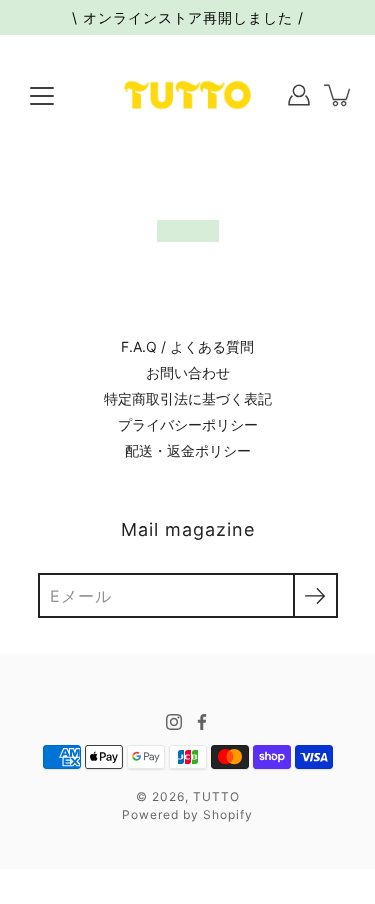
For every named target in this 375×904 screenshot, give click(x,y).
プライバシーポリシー (188, 424)
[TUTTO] (187, 95)
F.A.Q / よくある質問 (187, 346)
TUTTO (216, 796)
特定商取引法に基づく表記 (188, 398)
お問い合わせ (188, 372)
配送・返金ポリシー (188, 450)
